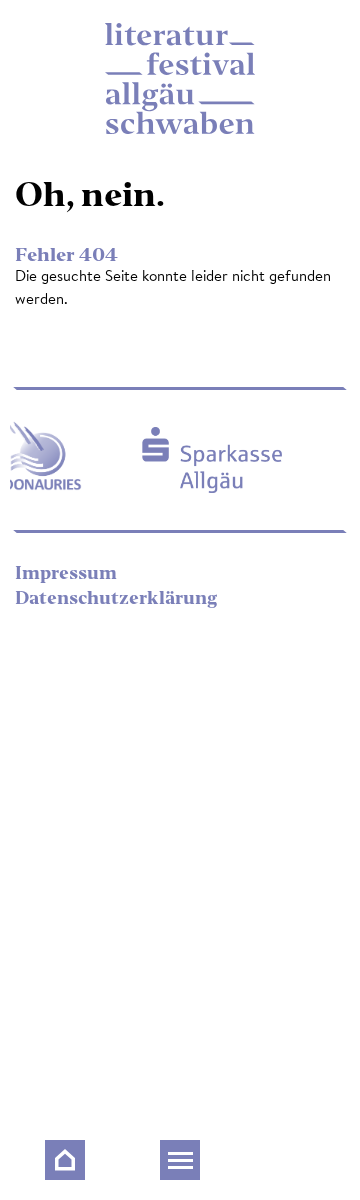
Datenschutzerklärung (116, 599)
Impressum (66, 574)
